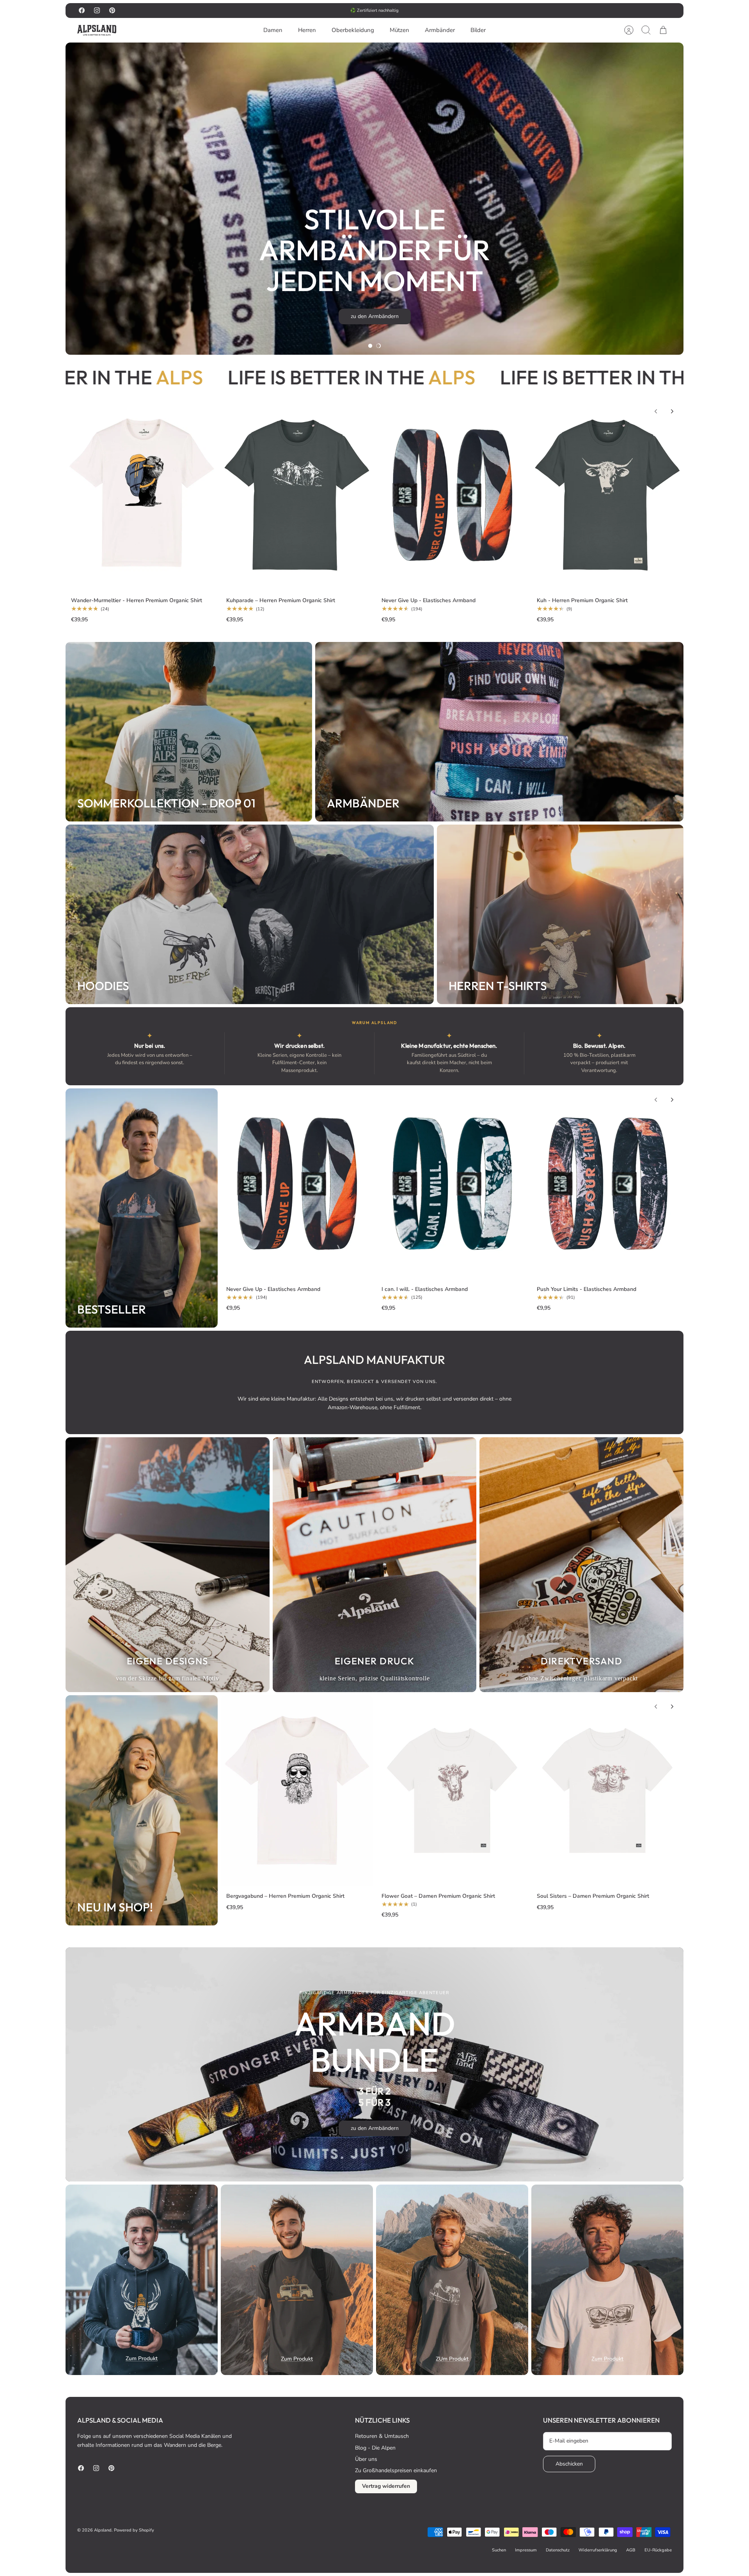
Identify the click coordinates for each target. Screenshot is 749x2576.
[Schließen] (726, 2420)
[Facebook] (631, 2546)
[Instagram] (650, 2546)
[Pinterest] (669, 2546)
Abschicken (651, 2525)
